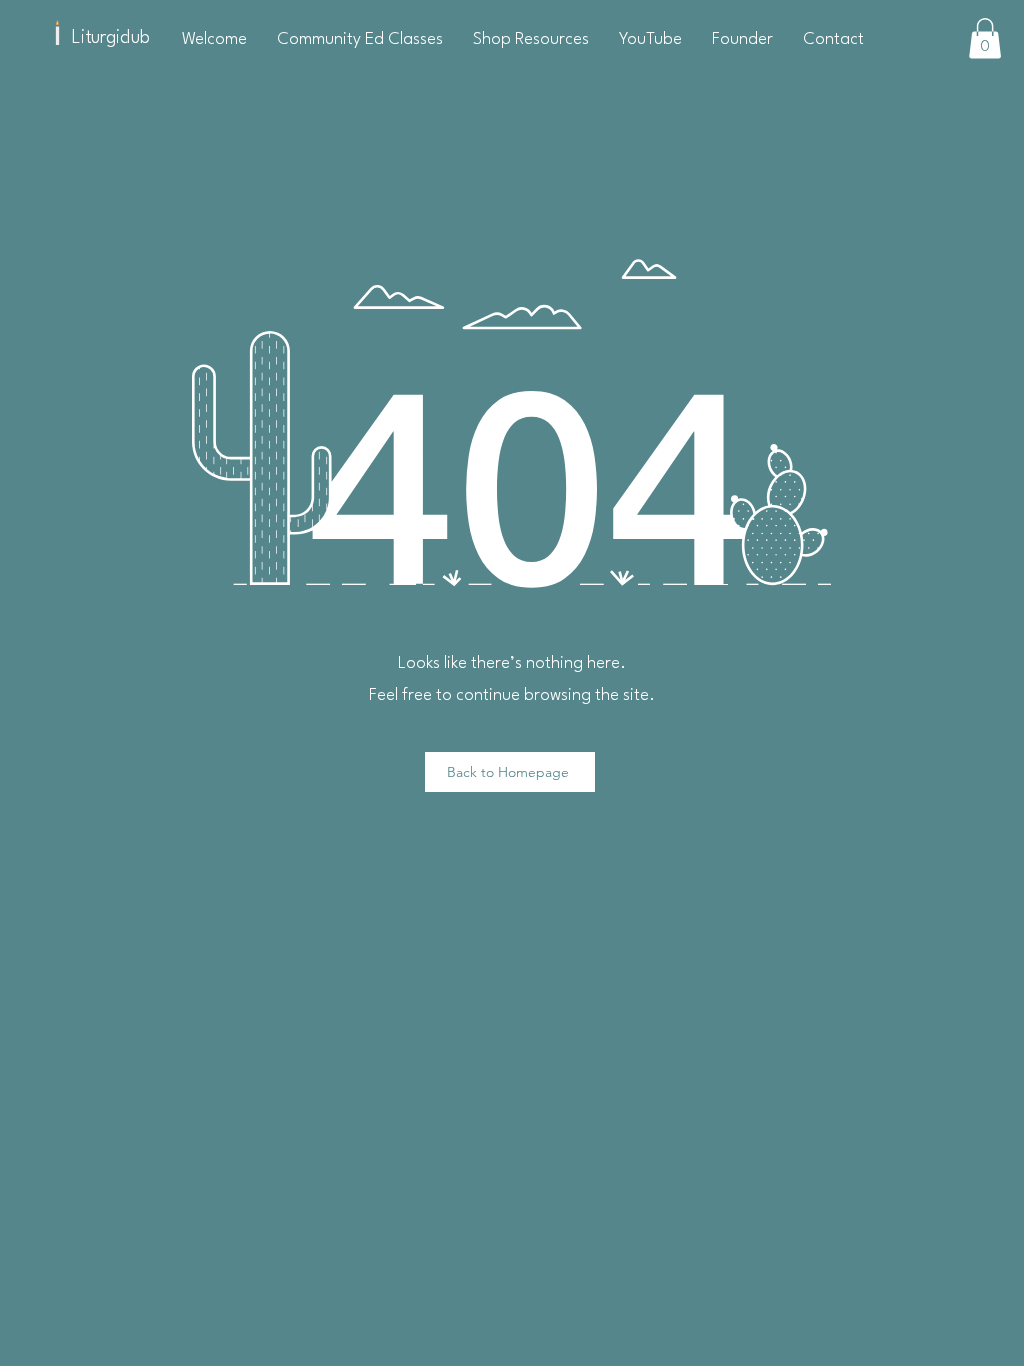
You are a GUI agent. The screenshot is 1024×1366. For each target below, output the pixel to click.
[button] (985, 38)
